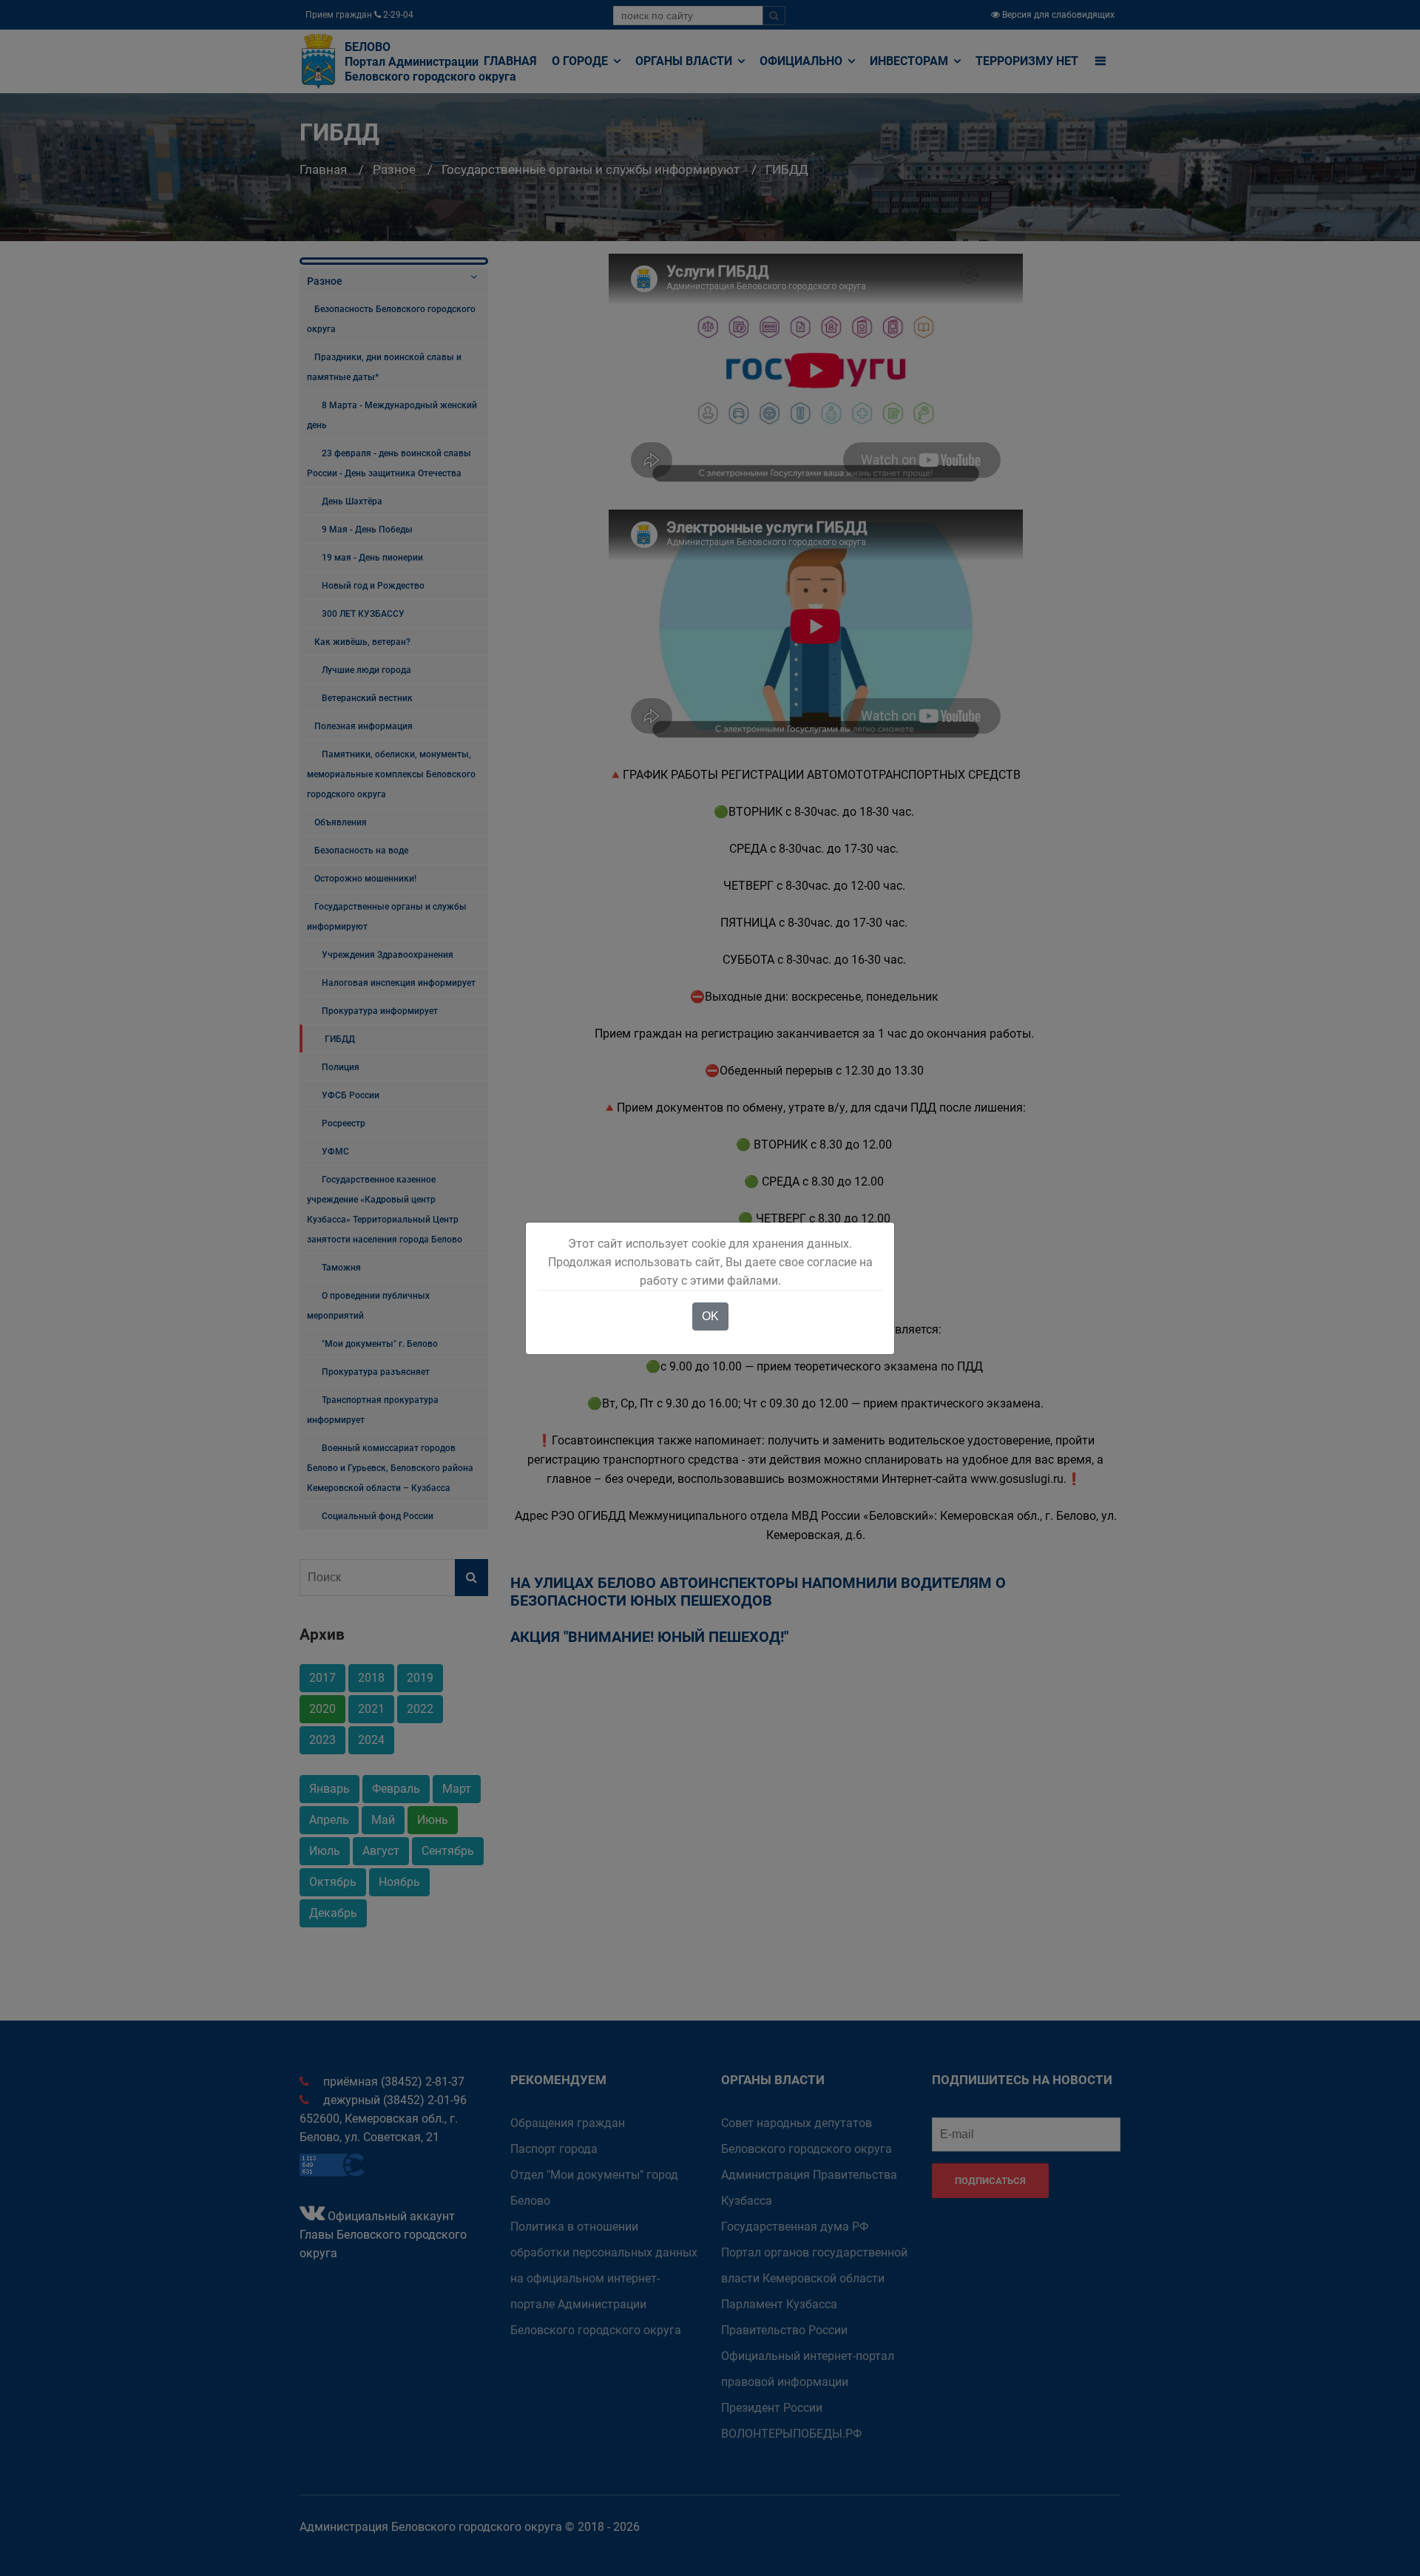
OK (710, 1316)
